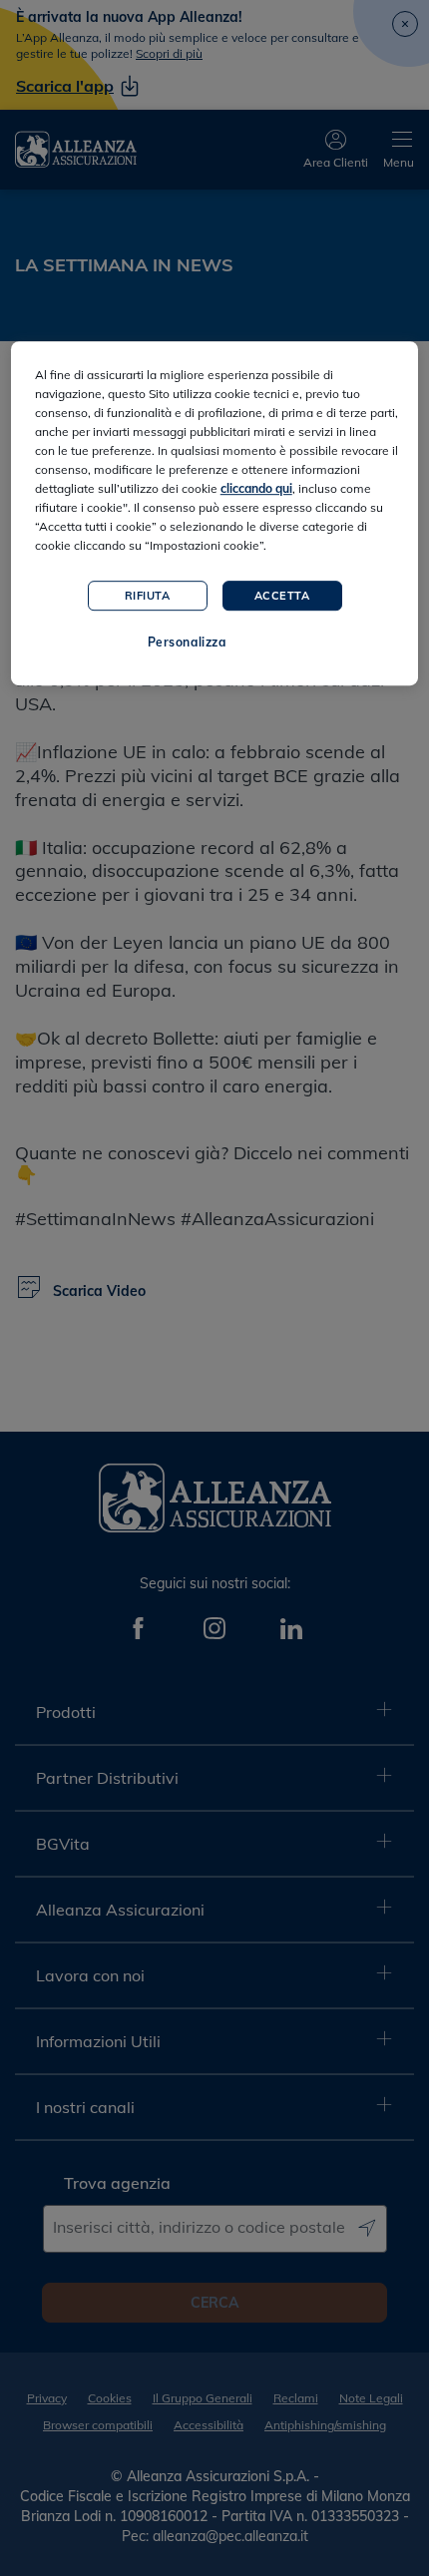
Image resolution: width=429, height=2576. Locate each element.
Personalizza (187, 642)
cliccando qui (256, 488)
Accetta (282, 596)
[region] (215, 513)
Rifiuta (148, 596)
